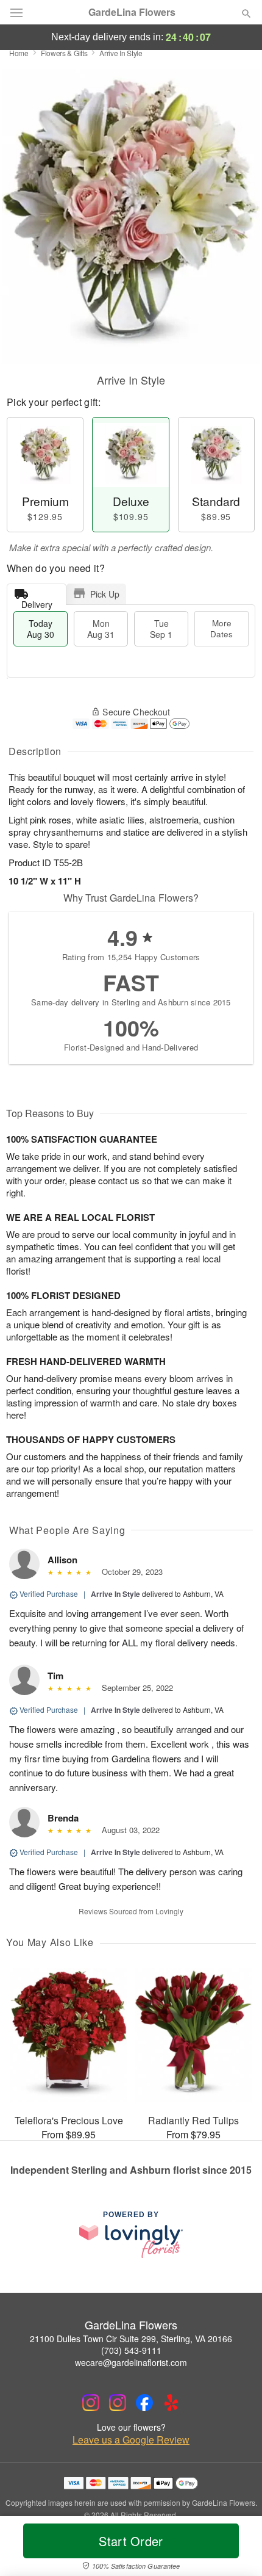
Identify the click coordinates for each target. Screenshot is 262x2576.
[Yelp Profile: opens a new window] (171, 2403)
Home (19, 53)
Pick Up (105, 594)
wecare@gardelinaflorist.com (131, 2362)
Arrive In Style (115, 1594)
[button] (236, 2549)
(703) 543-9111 (131, 2350)
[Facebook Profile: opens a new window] (144, 2403)
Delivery (37, 602)
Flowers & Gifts (64, 53)
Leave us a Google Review (131, 2440)
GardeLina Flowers (132, 12)
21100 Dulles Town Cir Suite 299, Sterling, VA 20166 (131, 2339)
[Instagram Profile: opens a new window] (91, 2403)
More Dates (221, 628)
